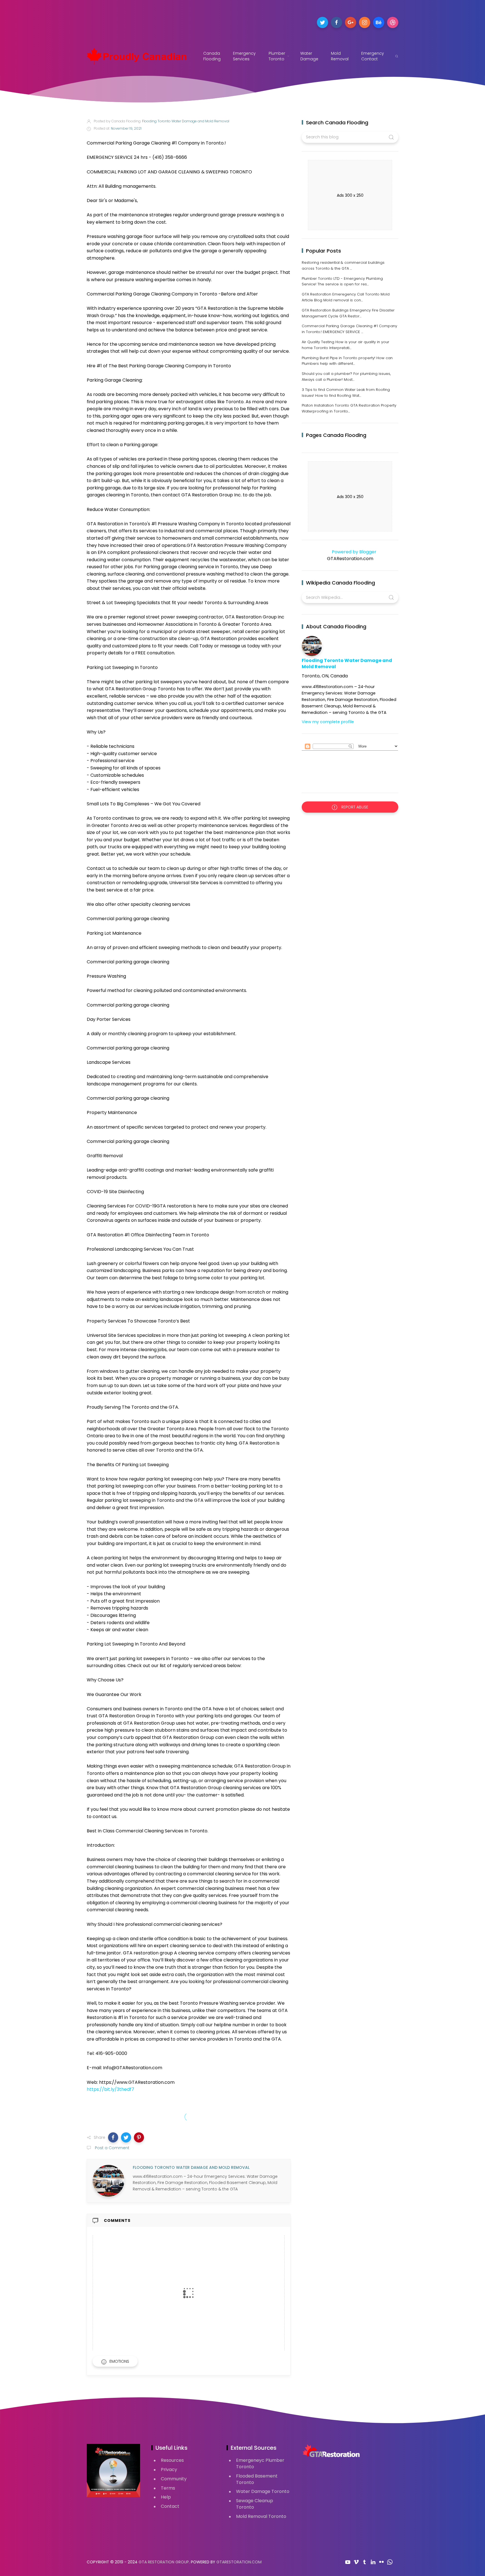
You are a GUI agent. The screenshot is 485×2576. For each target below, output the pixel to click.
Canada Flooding (212, 56)
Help (166, 2497)
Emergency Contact (373, 56)
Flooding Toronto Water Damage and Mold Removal (347, 664)
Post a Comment (112, 2148)
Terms (168, 2488)
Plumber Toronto (277, 56)
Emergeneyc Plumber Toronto (260, 2463)
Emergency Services (244, 56)
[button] (113, 2137)
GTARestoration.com (239, 2562)
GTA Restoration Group (164, 2562)
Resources (172, 2460)
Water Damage (309, 56)
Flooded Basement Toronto (257, 2479)
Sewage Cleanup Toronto (255, 2504)
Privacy (169, 2470)
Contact (170, 2506)
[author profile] (108, 2181)
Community (174, 2479)
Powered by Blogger (354, 552)
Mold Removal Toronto (261, 2516)
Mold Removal (340, 56)
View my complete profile (328, 722)
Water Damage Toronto (263, 2491)
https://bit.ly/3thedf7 (110, 2089)
